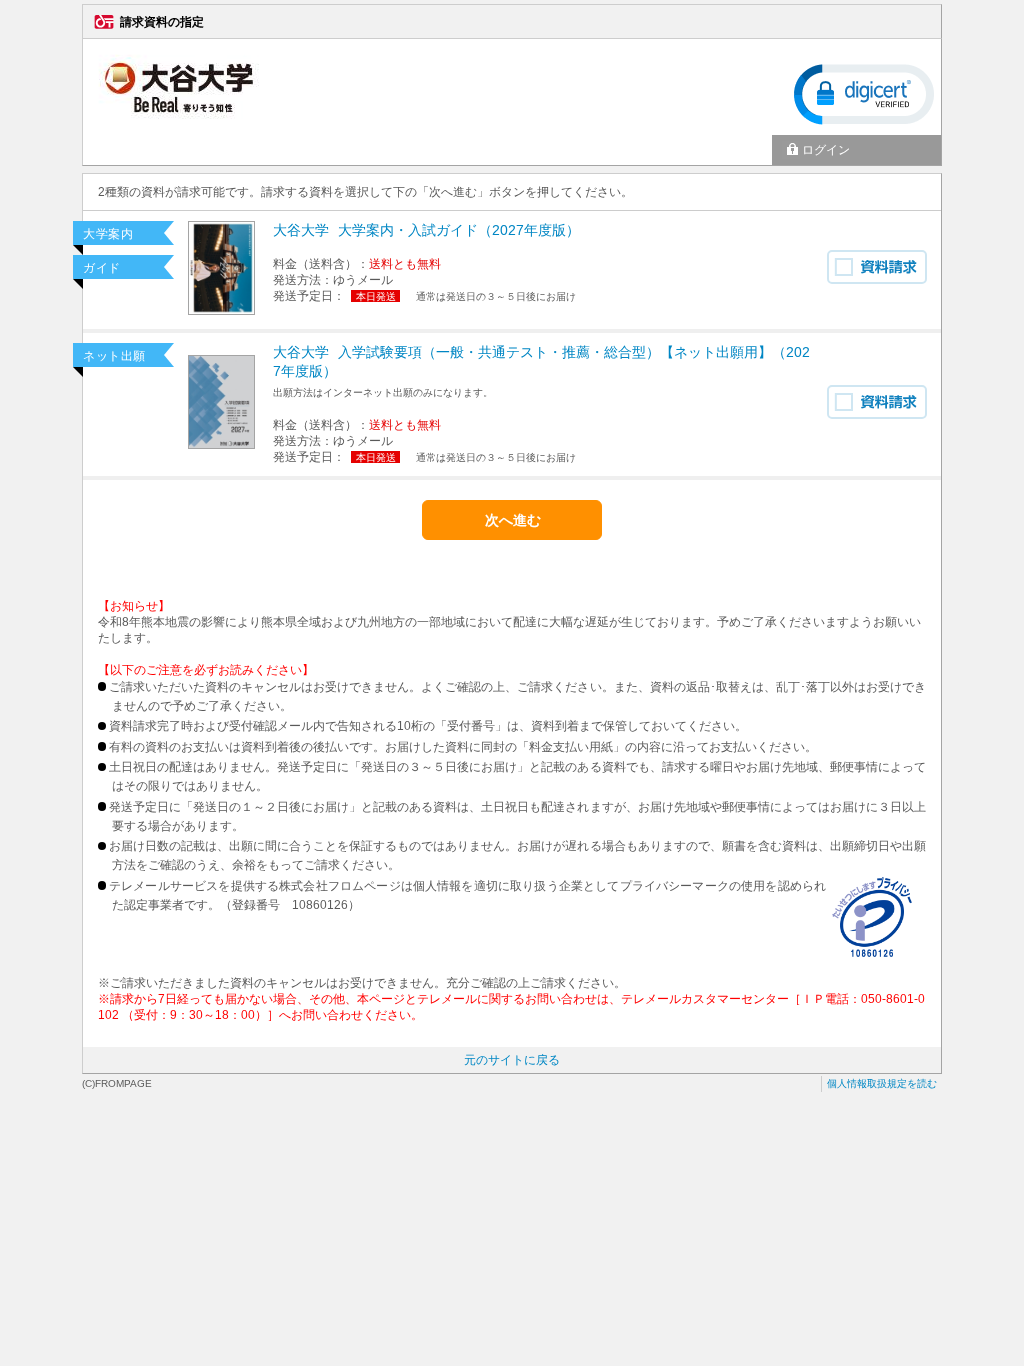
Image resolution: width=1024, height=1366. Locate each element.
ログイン (826, 150)
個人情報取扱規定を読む (882, 1083)
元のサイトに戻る (512, 1060)
